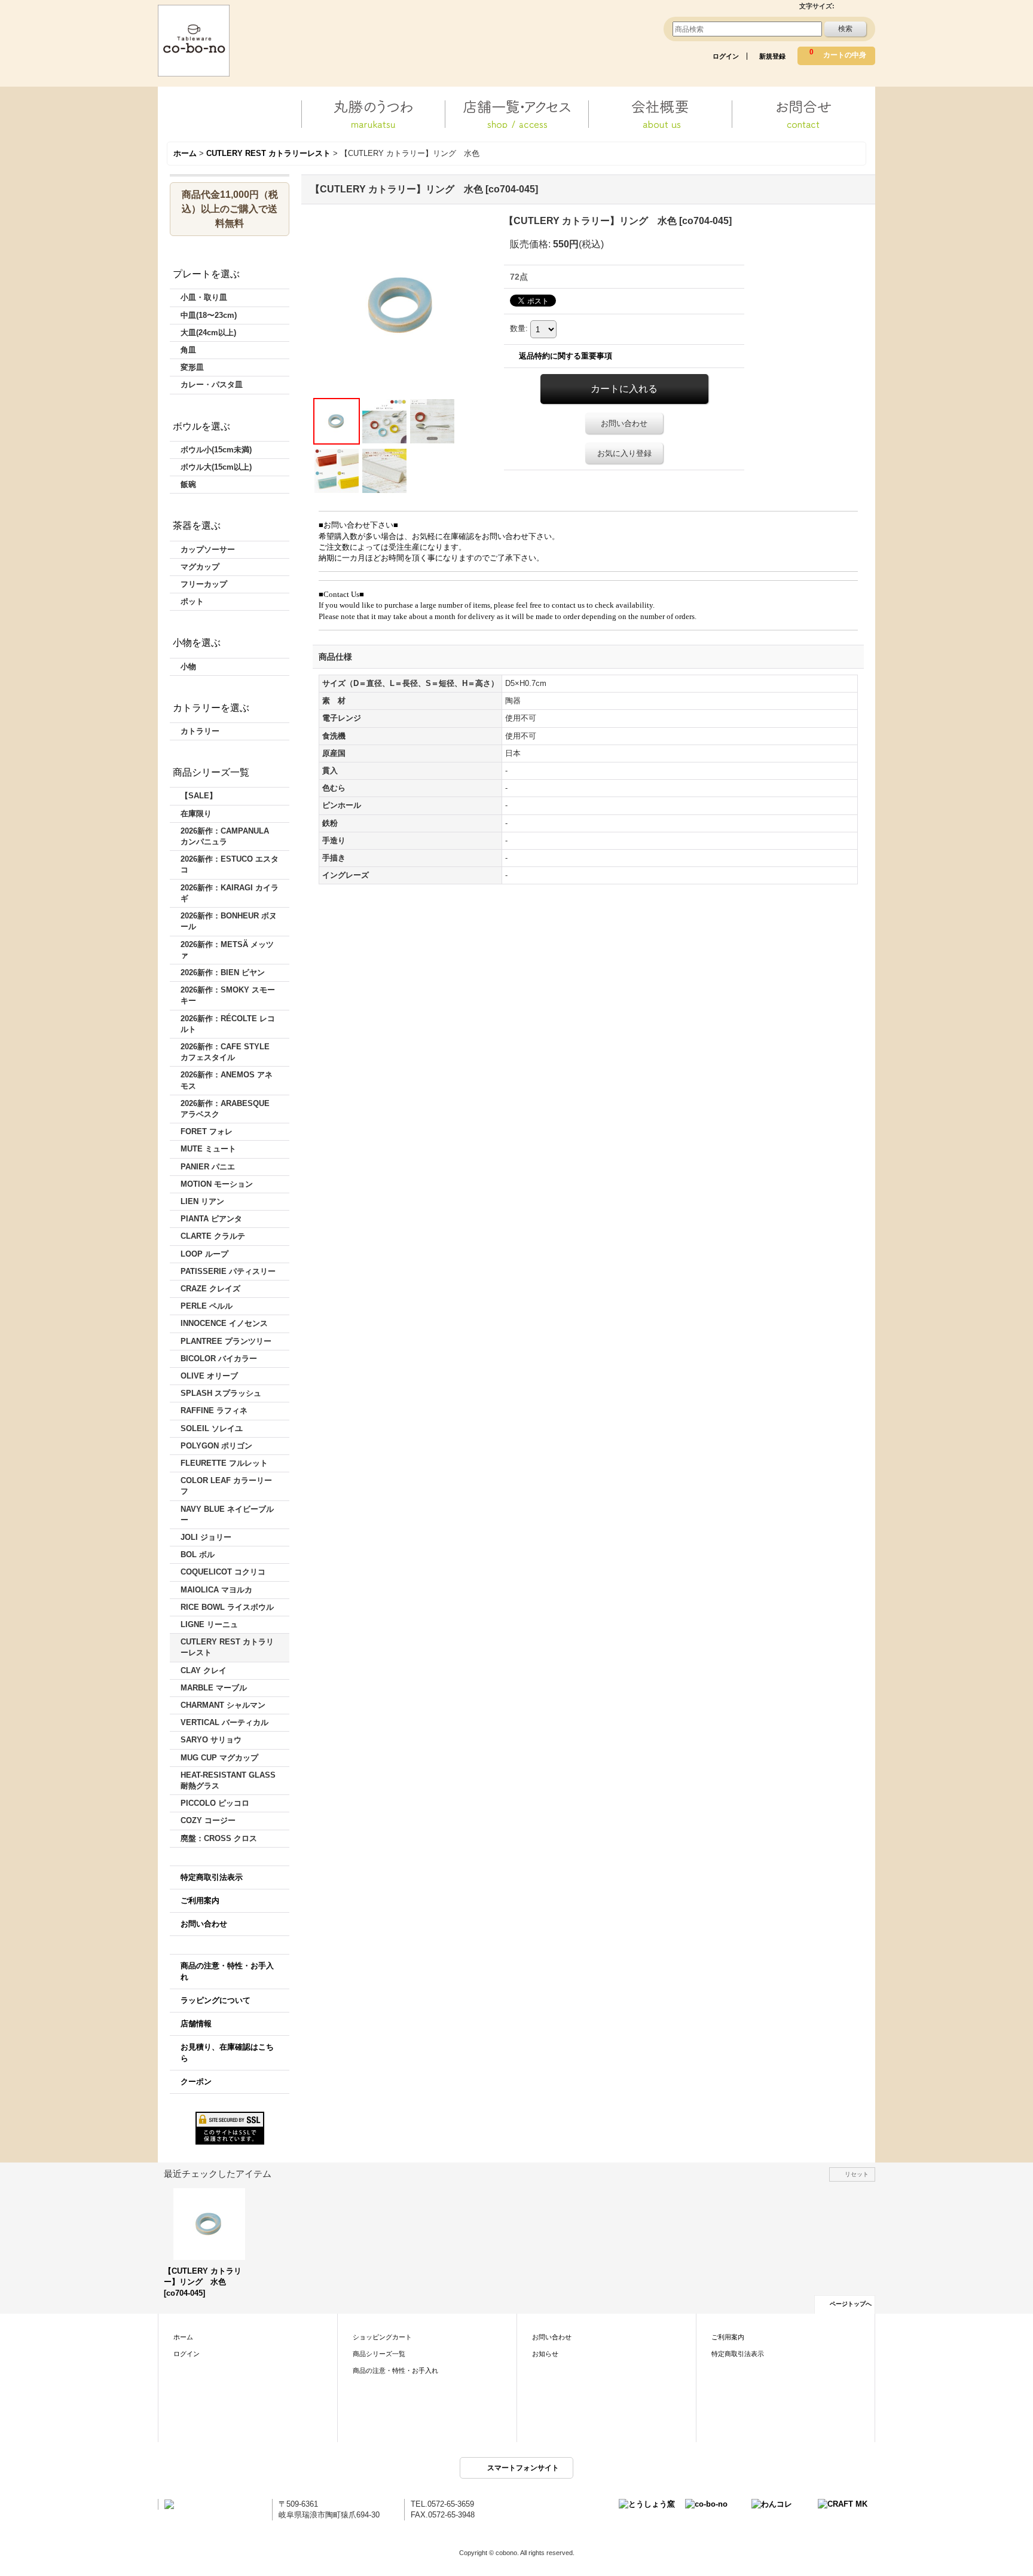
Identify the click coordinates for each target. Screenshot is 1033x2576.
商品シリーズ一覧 (379, 2354)
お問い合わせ (204, 1924)
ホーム (183, 2337)
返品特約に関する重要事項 (566, 356)
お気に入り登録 (624, 453)
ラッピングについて (216, 2000)
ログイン (726, 56)
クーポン (196, 2082)
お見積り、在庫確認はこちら (227, 2052)
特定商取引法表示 (212, 1877)
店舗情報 (196, 2024)
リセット (857, 2174)
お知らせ (545, 2354)
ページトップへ (851, 2304)
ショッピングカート (382, 2337)
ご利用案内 (200, 1900)
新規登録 (772, 56)
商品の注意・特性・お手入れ (227, 1971)
